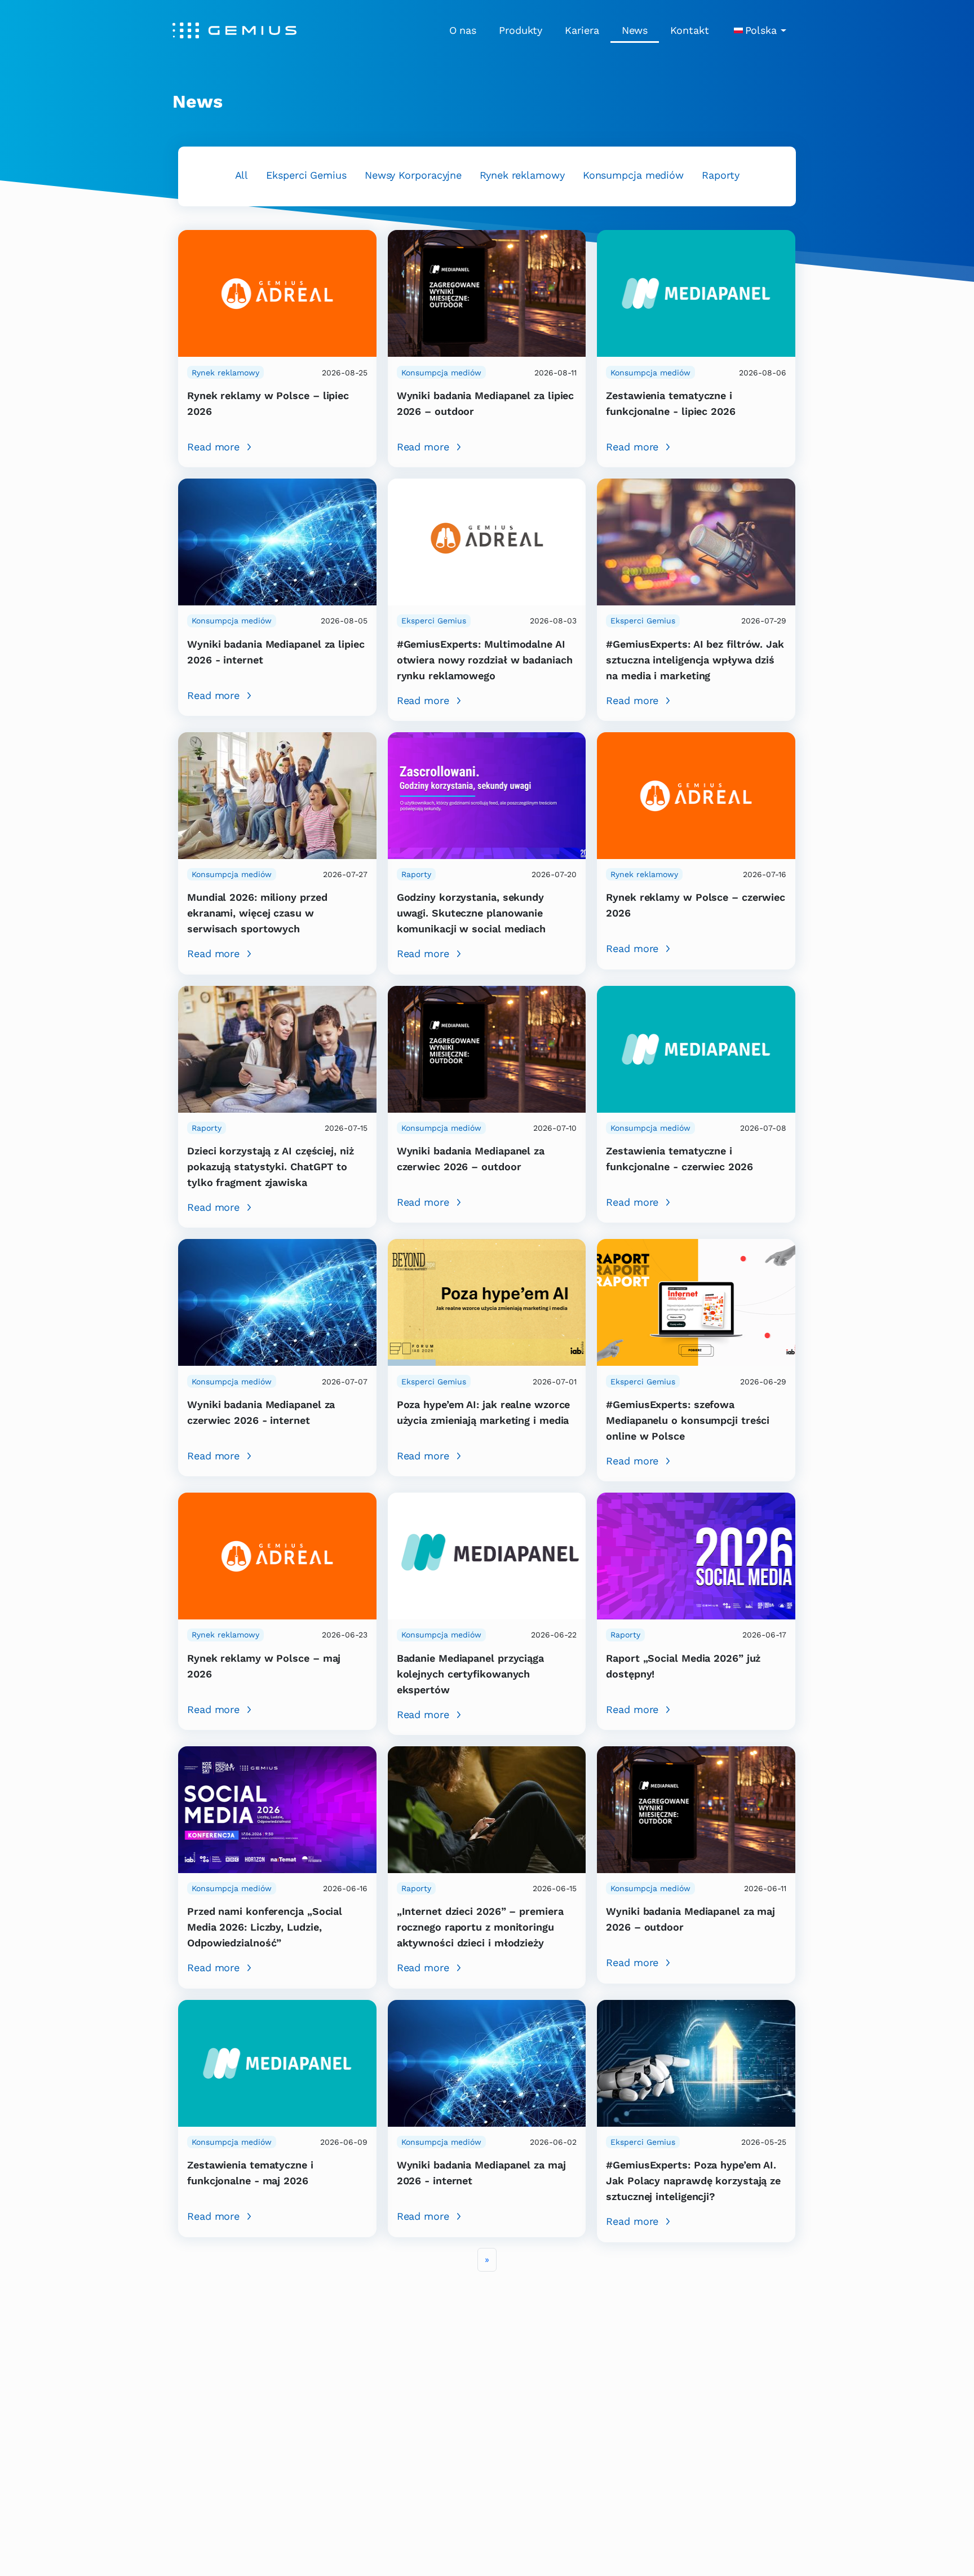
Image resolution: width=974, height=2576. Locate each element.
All (242, 175)
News (635, 30)
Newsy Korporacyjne (413, 175)
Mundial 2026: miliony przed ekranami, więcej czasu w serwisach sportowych (257, 913)
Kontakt (689, 30)
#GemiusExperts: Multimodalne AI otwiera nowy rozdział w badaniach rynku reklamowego (485, 660)
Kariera (582, 30)
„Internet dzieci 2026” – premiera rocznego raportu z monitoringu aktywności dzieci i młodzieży (480, 1927)
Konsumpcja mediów (633, 175)
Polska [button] (761, 30)
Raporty (720, 175)
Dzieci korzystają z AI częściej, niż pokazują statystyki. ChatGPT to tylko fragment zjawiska (271, 1167)
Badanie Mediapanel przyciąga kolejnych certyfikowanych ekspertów (470, 1674)
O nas (463, 30)
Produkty (521, 30)
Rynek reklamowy (522, 175)
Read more (213, 447)
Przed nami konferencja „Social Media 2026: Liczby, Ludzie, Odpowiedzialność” (265, 1927)
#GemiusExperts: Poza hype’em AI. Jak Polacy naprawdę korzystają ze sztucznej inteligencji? (693, 2181)
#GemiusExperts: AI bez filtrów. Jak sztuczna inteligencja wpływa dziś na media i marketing (695, 660)
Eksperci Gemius (306, 175)
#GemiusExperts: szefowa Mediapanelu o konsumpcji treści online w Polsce (688, 1420)
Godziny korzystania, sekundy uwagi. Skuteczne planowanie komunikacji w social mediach (471, 913)
